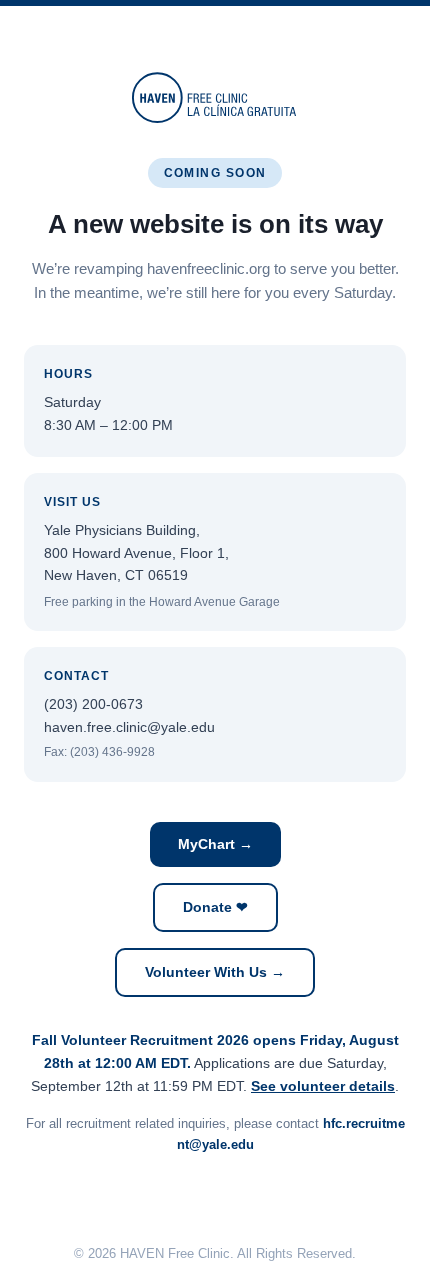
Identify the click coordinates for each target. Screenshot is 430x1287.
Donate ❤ (215, 907)
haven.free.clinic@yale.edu (129, 727)
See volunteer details (323, 1086)
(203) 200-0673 (93, 704)
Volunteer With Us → (215, 972)
